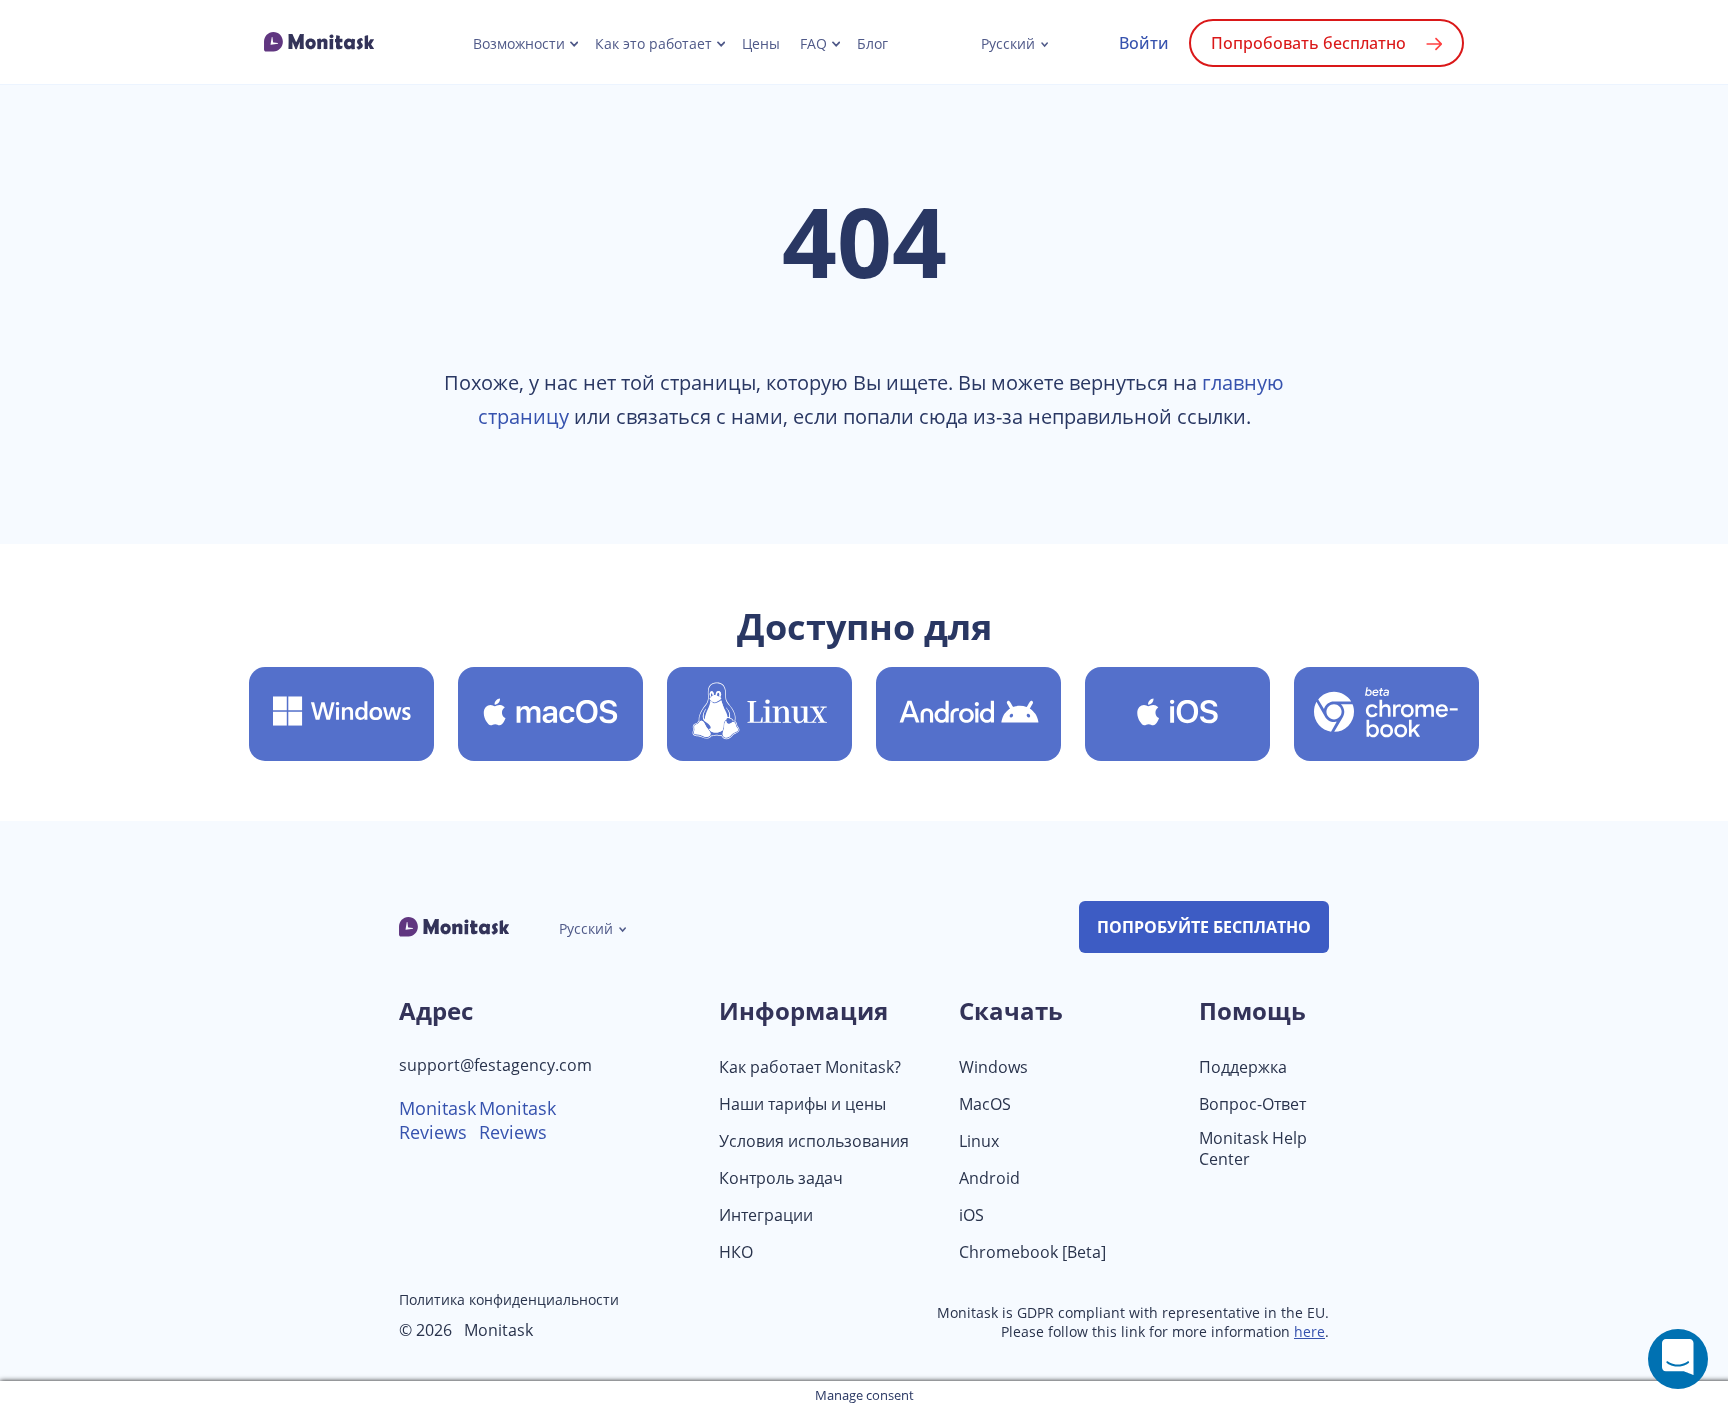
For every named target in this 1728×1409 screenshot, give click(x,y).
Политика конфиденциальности (509, 1299)
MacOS (985, 1104)
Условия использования (814, 1141)
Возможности (519, 44)
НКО (736, 1252)
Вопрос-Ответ (1252, 1104)
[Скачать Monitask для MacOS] (550, 714)
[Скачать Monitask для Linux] (759, 714)
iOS (971, 1215)
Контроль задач (781, 1178)
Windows (993, 1067)
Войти (1144, 43)
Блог (872, 44)
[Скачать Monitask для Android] (968, 714)
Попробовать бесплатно (1308, 43)
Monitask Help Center (1253, 1149)
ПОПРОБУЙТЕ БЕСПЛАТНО (1204, 927)
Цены (761, 44)
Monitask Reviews (437, 1120)
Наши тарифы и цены (802, 1104)
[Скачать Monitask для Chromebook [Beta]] (1386, 714)
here (1309, 1331)
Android (989, 1178)
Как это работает (653, 44)
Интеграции (766, 1215)
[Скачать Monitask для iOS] (1177, 714)
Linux (979, 1141)
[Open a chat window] (1678, 1359)
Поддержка (1243, 1067)
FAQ (813, 44)
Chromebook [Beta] (1032, 1252)
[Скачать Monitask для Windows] (341, 714)
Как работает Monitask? (810, 1067)
